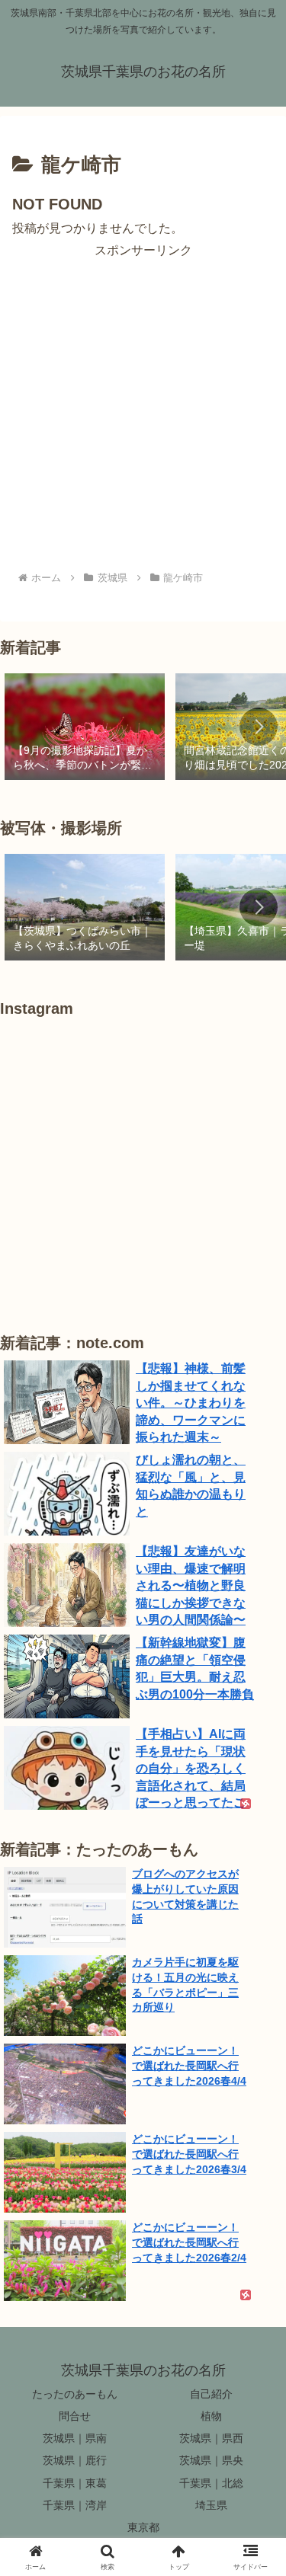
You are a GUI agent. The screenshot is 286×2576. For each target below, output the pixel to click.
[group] (85, 728)
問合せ (75, 2416)
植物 (211, 2416)
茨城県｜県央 (211, 2460)
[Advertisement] (143, 404)
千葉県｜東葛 (75, 2483)
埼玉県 (211, 2505)
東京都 (143, 2527)
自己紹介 (211, 2394)
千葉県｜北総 (211, 2483)
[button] (259, 727)
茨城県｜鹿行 (75, 2460)
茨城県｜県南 (75, 2438)
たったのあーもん (75, 2394)
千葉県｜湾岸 (75, 2505)
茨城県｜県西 (211, 2438)
